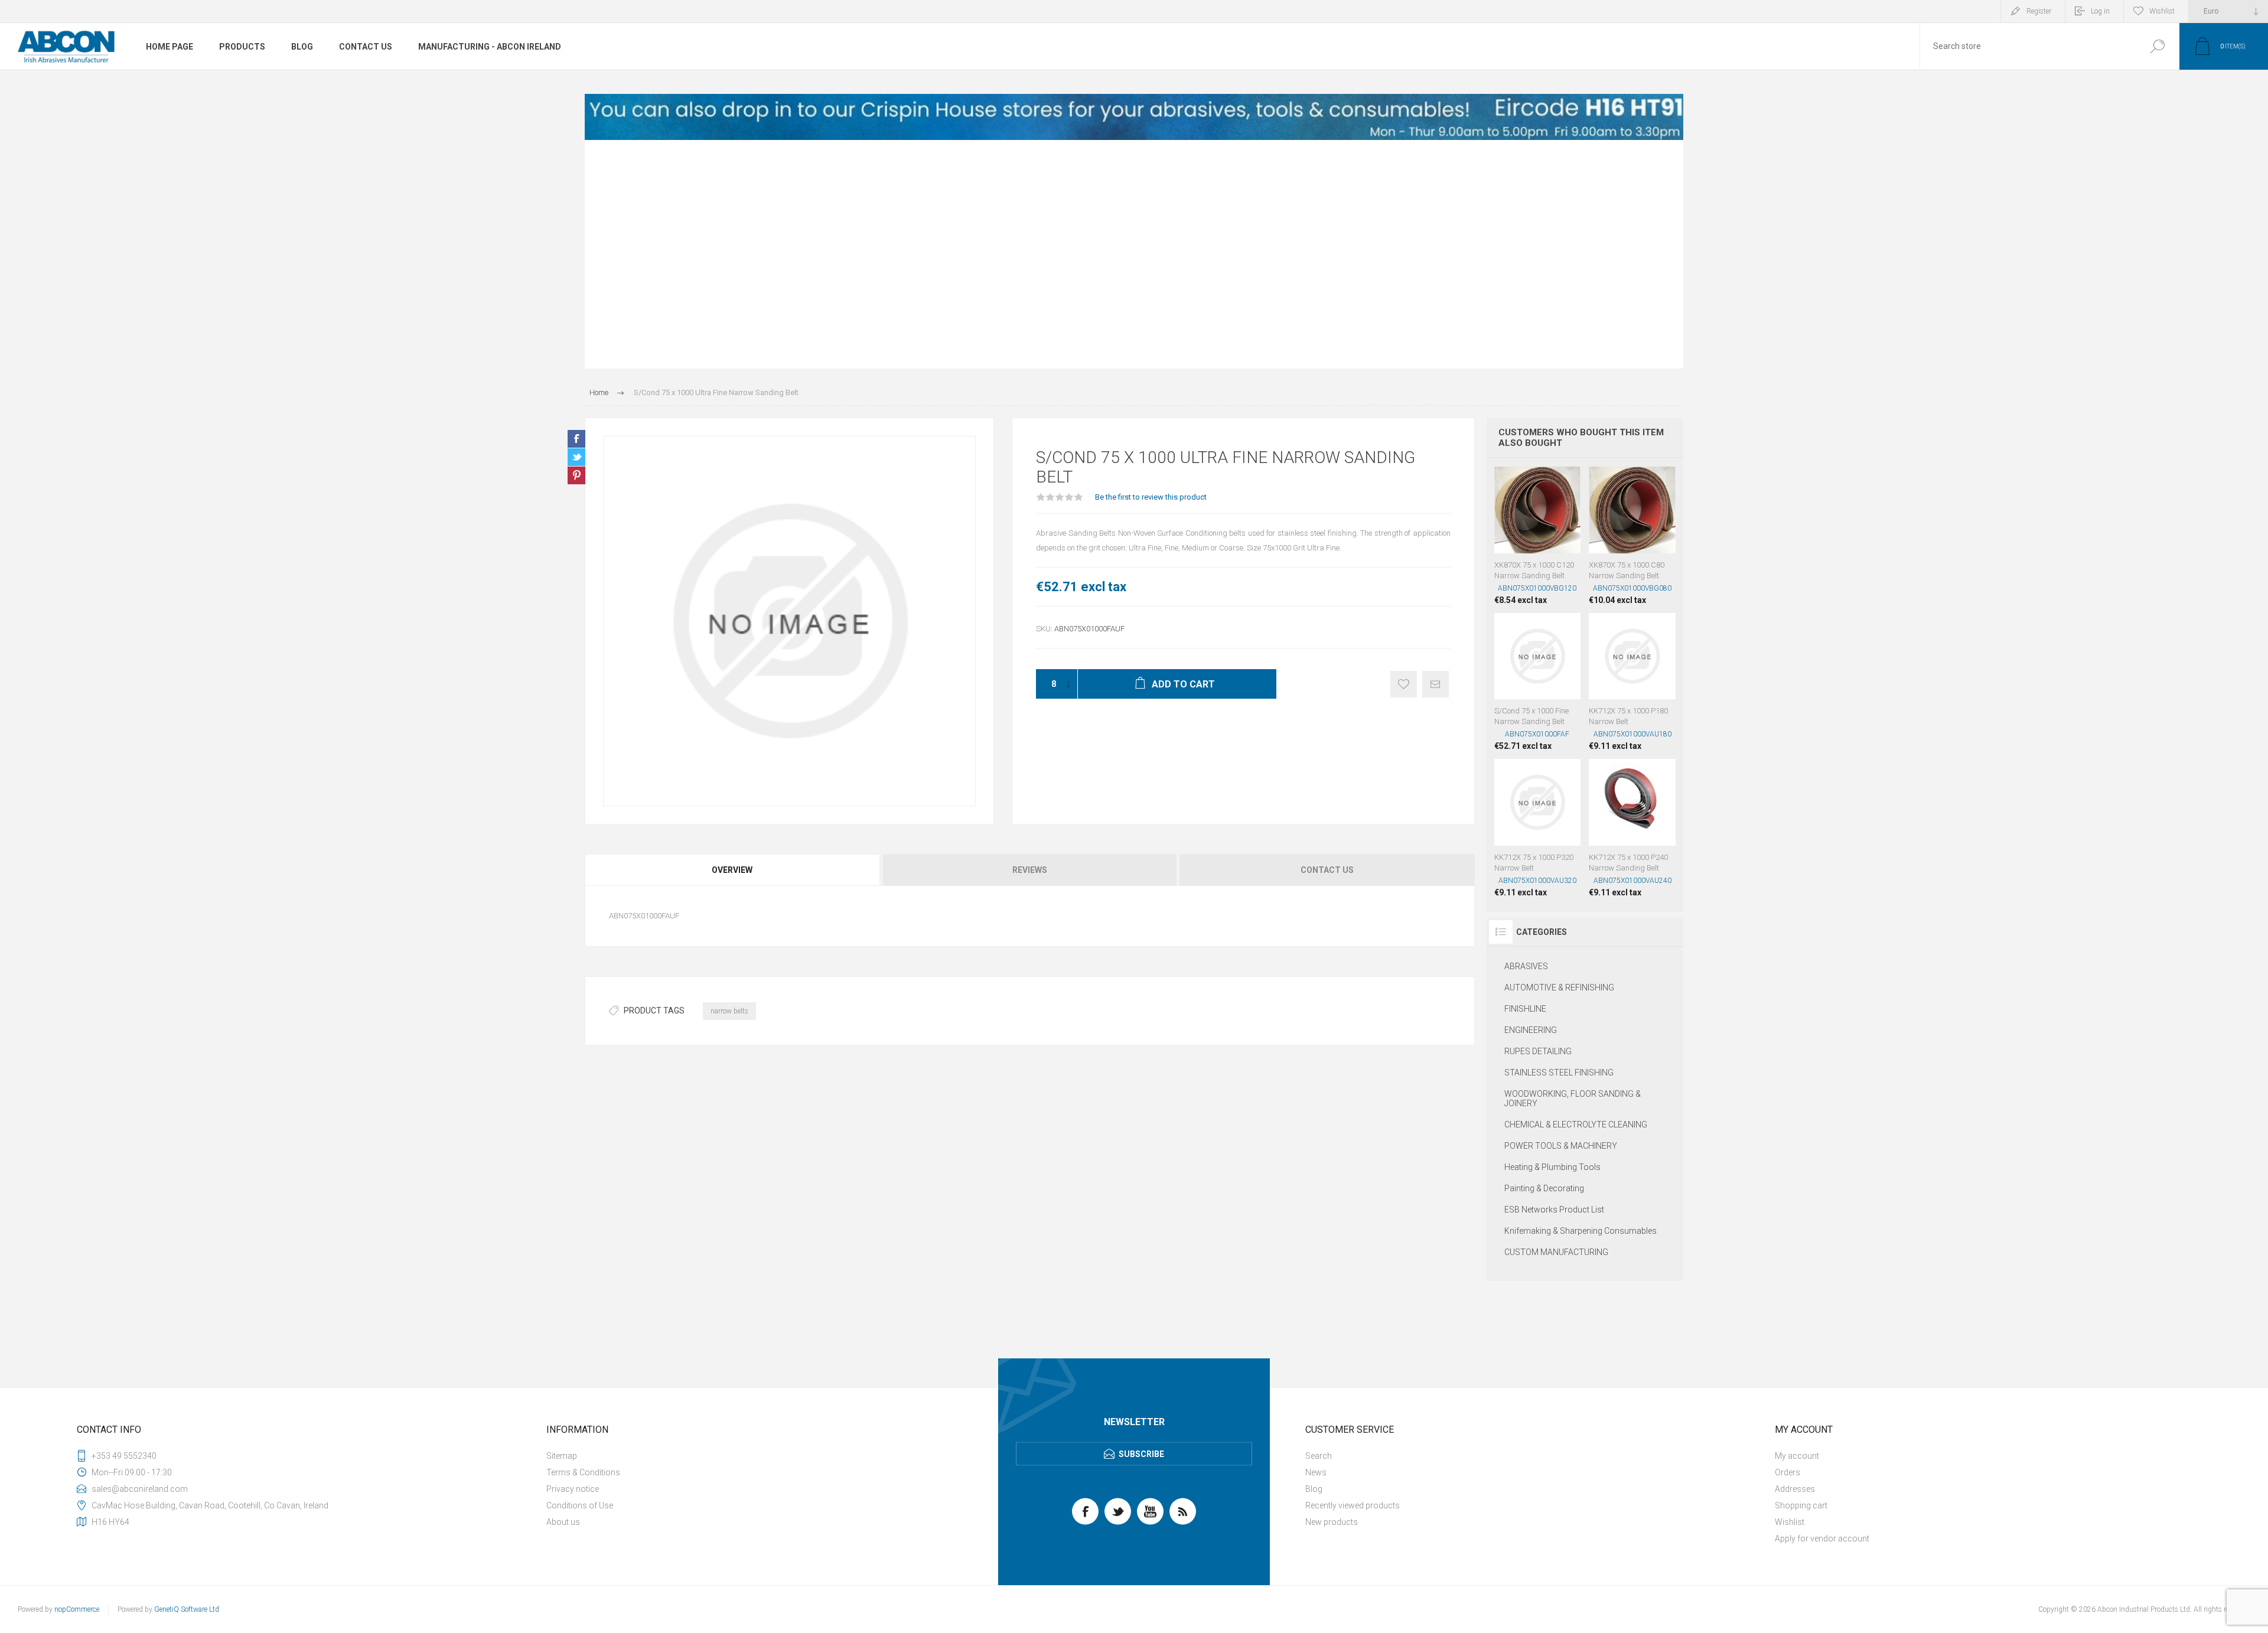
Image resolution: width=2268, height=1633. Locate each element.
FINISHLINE (1525, 1009)
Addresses (1795, 1489)
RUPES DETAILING (1538, 1051)
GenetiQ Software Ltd (187, 1609)
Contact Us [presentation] (1327, 870)
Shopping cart (1801, 1505)
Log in (2100, 11)
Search (2157, 46)
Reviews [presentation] (1030, 870)
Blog (1314, 1489)
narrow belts (729, 1011)
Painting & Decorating (1544, 1188)
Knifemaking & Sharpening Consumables (1581, 1231)
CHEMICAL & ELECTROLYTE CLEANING (1576, 1124)
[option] (1134, 117)
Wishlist (1790, 1522)
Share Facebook (576, 439)
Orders (1788, 1472)
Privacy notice (573, 1489)
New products (1332, 1522)
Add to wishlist (1404, 684)
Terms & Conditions (583, 1472)
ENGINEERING (1531, 1030)
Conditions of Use (580, 1505)
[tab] (733, 870)
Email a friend (1436, 684)
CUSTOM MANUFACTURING (1556, 1252)
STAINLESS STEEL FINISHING (1559, 1073)
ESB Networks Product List (1554, 1210)
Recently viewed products (1353, 1505)
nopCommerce (77, 1609)
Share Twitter (576, 457)
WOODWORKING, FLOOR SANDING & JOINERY (1573, 1099)
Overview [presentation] (732, 870)
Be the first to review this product (1151, 497)
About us (563, 1522)
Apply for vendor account (1822, 1539)
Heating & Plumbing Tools (1552, 1167)
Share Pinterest (576, 475)
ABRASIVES (1526, 966)
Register (2039, 11)
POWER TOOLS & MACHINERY (1561, 1146)
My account (1797, 1456)
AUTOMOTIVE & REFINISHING (1559, 987)
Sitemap (562, 1456)
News (1316, 1472)
